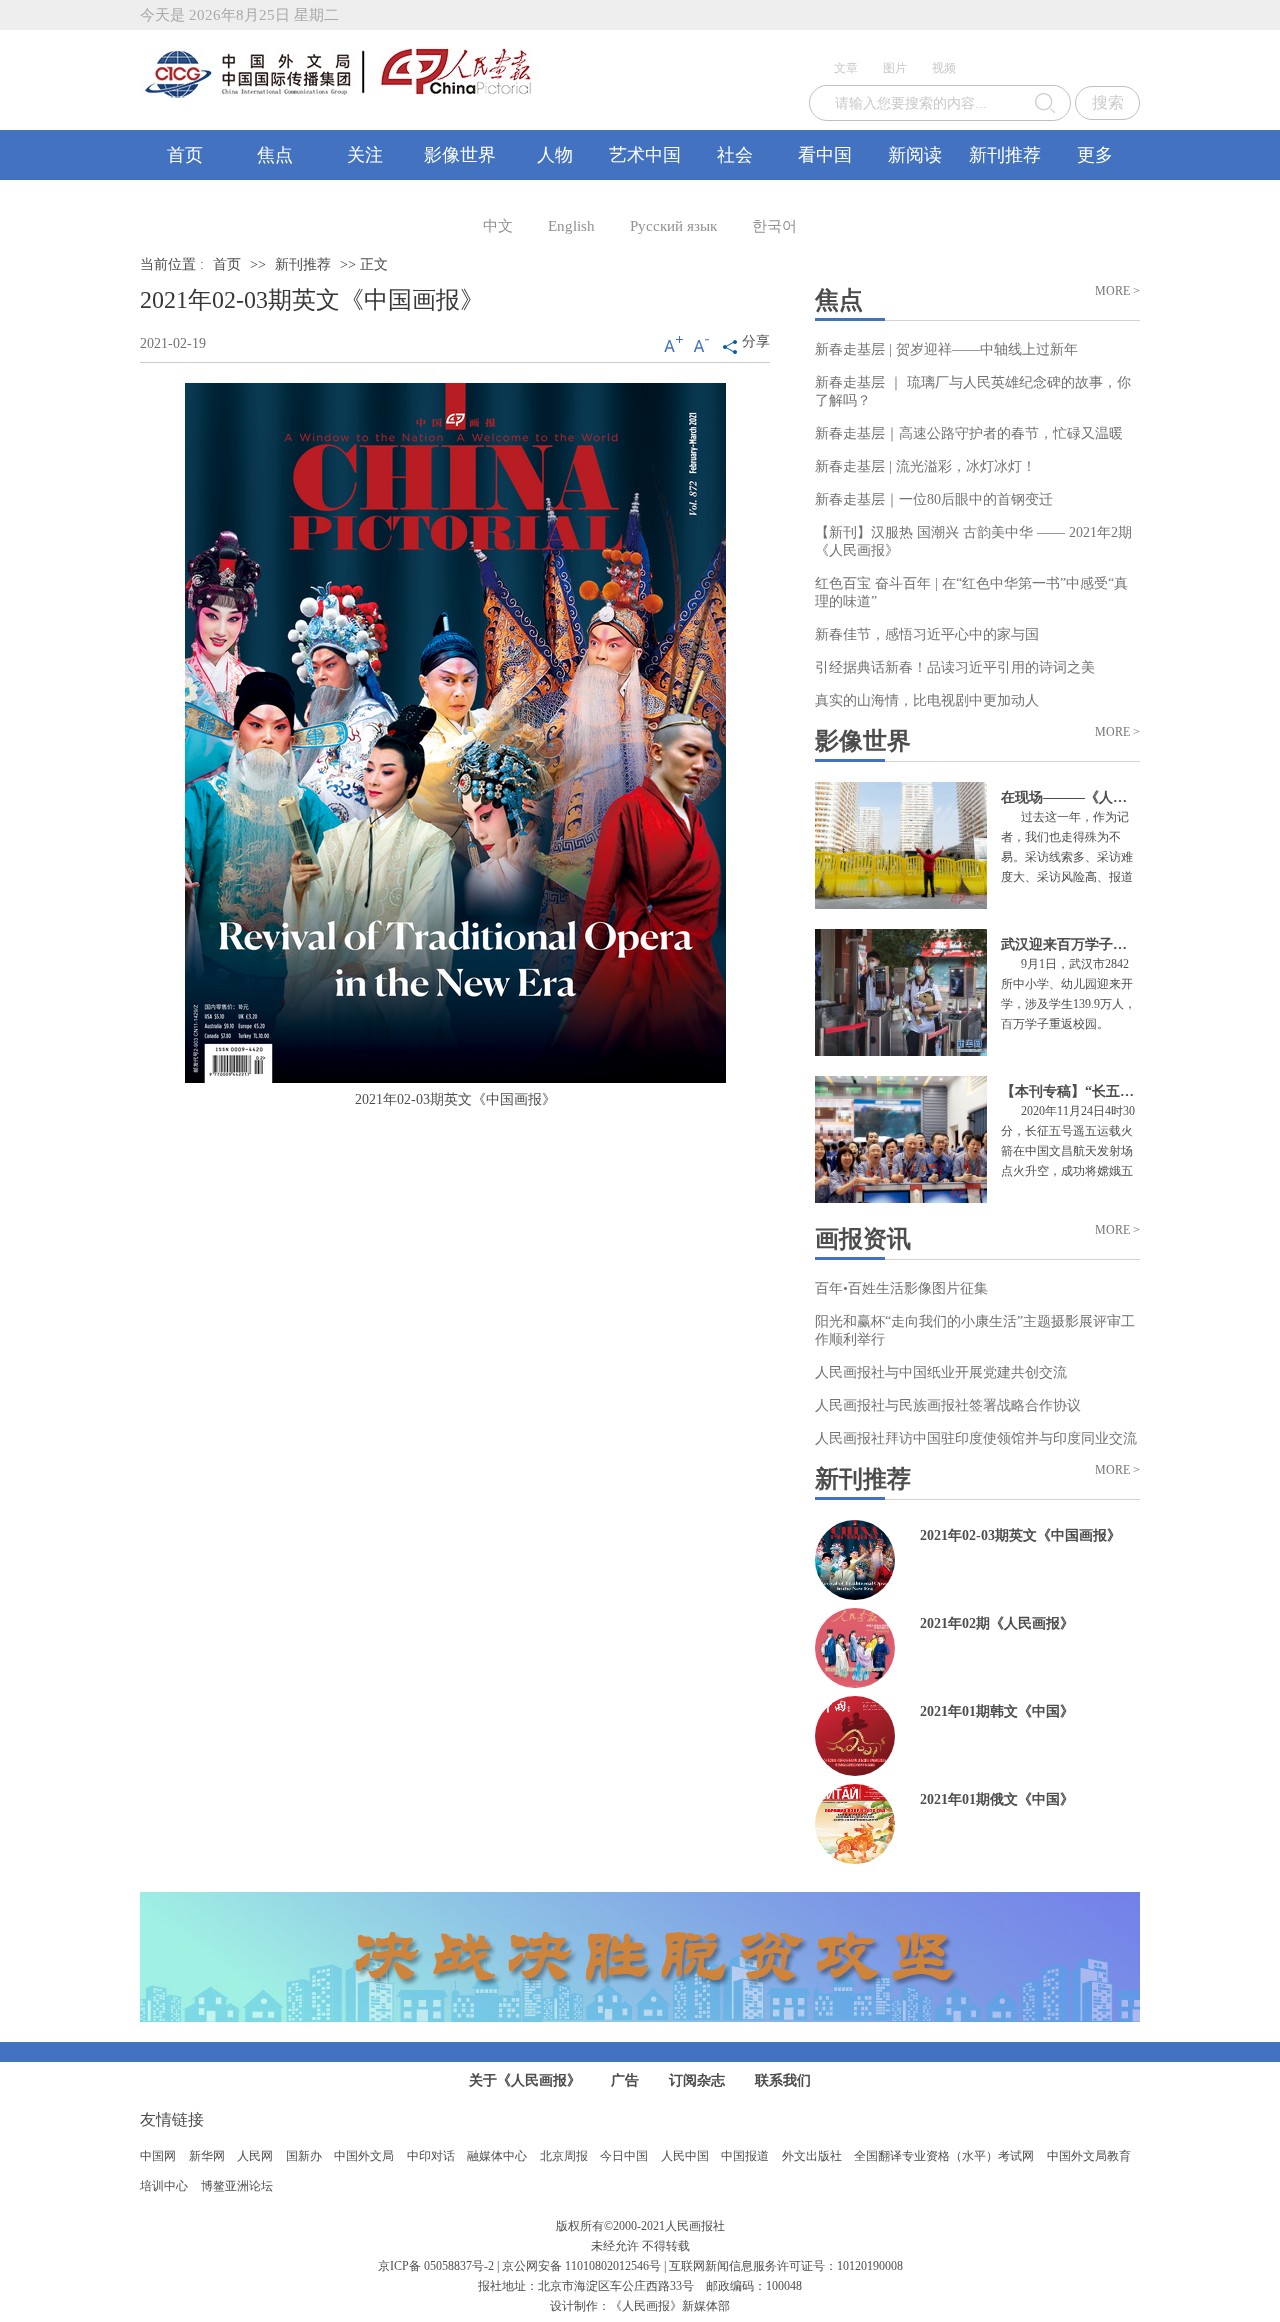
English (571, 226)
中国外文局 (364, 2156)
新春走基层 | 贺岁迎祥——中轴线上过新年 (946, 349)
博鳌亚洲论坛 (237, 2186)
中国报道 (745, 2156)
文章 (846, 68)
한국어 (774, 226)
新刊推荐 (1005, 155)
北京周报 (564, 2156)
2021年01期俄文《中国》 (997, 1799)
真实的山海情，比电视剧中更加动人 (927, 700)
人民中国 (685, 2156)
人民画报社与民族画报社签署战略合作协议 (948, 1405)
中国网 (158, 2156)
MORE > (1117, 291)
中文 (498, 226)
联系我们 (783, 2080)
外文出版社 (812, 2156)
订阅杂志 (697, 2080)
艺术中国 (645, 155)
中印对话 (431, 2156)
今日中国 (624, 2156)
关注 (365, 155)
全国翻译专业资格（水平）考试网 (944, 2156)
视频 (944, 68)
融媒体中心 (497, 2156)
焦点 (275, 155)
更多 (1095, 155)
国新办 (304, 2156)
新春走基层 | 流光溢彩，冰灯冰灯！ (925, 466)
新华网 (207, 2156)
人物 (555, 155)
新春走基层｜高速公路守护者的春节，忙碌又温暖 (969, 433)
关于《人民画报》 (525, 2080)
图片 (895, 68)
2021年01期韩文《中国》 (997, 1711)
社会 (735, 155)
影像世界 (460, 155)
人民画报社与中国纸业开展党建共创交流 (941, 1372)
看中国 (825, 155)
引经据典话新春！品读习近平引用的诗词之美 (955, 667)
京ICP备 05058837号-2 (436, 2266)
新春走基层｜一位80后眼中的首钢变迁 (934, 499)
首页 (185, 155)
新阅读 (915, 155)
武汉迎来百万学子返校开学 (1085, 944)
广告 (625, 2080)
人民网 (255, 2156)
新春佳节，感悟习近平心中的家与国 (927, 634)
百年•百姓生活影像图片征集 (901, 1288)
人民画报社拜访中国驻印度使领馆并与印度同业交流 (976, 1438)
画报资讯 (863, 1239)
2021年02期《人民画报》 (997, 1623)
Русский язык (673, 226)
